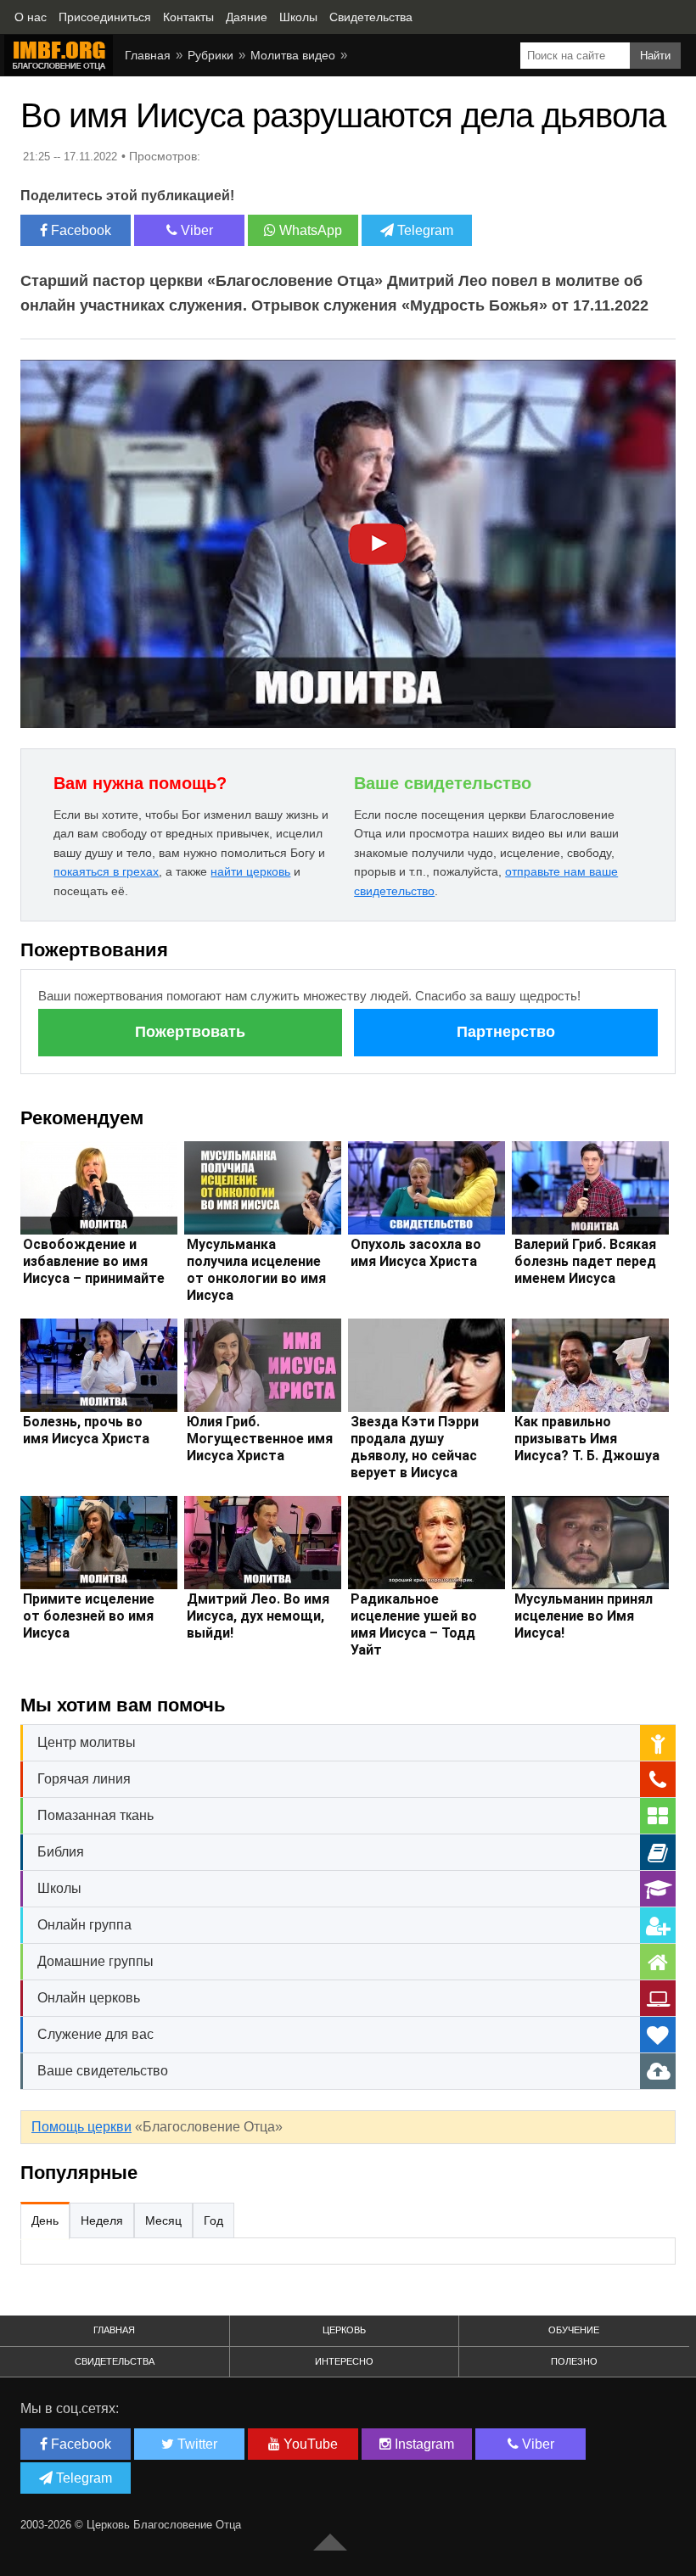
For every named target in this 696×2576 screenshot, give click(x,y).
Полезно (574, 2361)
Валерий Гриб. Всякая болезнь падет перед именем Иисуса (585, 1261)
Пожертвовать (190, 1032)
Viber (195, 230)
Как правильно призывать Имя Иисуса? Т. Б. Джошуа (587, 1439)
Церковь (344, 2330)
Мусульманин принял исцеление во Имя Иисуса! (584, 1616)
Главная (114, 2330)
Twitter (196, 2444)
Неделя (102, 2220)
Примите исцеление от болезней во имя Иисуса (89, 1616)
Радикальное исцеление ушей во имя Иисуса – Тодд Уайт (414, 1624)
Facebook (79, 230)
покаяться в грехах (106, 871)
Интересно (344, 2361)
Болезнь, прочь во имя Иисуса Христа (86, 1430)
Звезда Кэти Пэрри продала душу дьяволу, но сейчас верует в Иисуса (415, 1447)
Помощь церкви (81, 2127)
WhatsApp (309, 230)
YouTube (309, 2444)
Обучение (574, 2330)
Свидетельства (115, 2361)
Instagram (423, 2444)
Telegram (424, 230)
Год (213, 2220)
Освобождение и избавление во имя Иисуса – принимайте (94, 1261)
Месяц (163, 2220)
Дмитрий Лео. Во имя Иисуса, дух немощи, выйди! (258, 1616)
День (45, 2220)
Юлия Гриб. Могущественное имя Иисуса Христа (260, 1439)
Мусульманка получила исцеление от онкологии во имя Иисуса (256, 1270)
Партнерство (506, 1032)
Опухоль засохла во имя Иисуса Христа (416, 1253)
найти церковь (250, 871)
